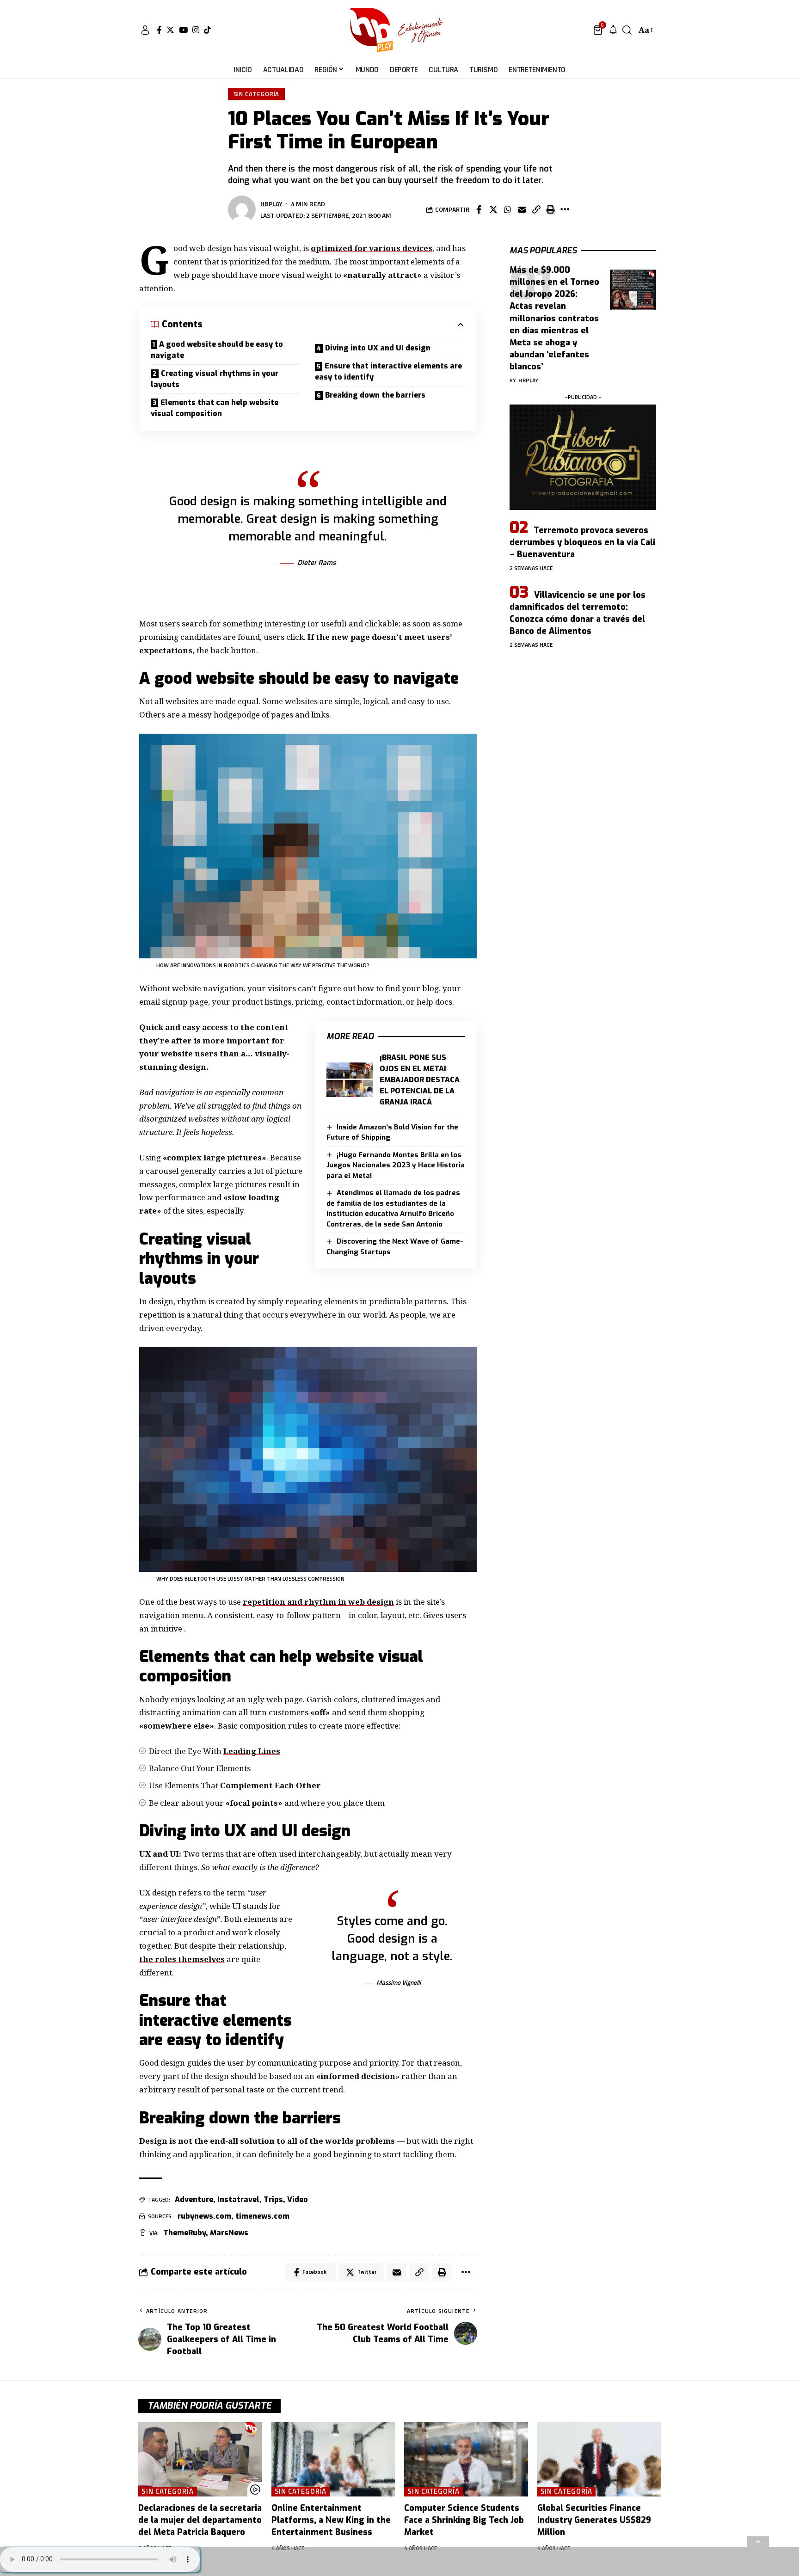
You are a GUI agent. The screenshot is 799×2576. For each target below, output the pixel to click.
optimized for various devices (372, 248)
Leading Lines (252, 1751)
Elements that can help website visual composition (215, 408)
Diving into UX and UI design (378, 348)
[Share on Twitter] (493, 209)
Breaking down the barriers (375, 395)
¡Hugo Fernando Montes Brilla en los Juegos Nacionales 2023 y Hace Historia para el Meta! (396, 1165)
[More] (565, 209)
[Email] (522, 209)
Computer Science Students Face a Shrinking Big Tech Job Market (464, 2520)
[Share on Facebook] (479, 209)
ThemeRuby (184, 2233)
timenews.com (262, 2216)
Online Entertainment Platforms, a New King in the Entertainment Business (331, 2520)
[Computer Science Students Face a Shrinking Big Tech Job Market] (466, 2459)
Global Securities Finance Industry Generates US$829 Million (594, 2520)
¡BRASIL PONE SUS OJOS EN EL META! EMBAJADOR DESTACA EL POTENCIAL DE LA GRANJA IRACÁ (420, 1080)
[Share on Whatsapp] (508, 209)
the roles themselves (182, 1959)
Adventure (194, 2199)
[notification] (613, 30)
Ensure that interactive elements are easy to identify (388, 371)
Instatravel (238, 2199)
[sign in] (145, 30)
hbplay (271, 204)
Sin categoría (257, 94)
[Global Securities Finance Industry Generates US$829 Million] (599, 2459)
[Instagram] (196, 30)
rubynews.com (204, 2216)
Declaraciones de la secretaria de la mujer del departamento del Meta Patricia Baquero (200, 2520)
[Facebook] (159, 30)
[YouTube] (183, 30)
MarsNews (229, 2233)
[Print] (551, 209)
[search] (627, 30)
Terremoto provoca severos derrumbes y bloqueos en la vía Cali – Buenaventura (582, 542)
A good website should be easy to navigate (217, 350)
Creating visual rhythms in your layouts (215, 379)
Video (298, 2199)
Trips (273, 2199)
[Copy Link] (536, 209)
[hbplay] (399, 30)
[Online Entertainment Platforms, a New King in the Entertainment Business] (333, 2459)
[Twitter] (170, 30)
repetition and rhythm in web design (318, 1602)
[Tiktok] (207, 30)
